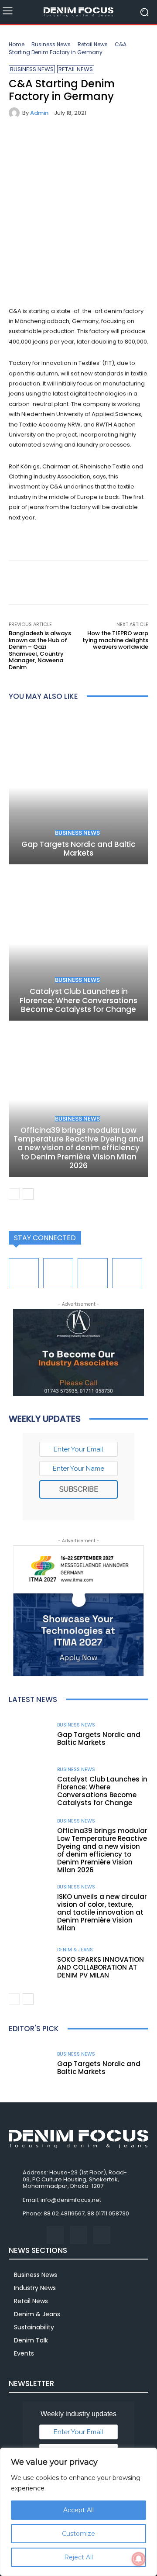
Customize (78, 2534)
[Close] (148, 2455)
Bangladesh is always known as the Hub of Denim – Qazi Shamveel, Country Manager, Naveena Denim (40, 650)
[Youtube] (127, 1273)
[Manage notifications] (139, 2559)
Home (17, 44)
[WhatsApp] (78, 141)
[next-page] (28, 1194)
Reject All (78, 2557)
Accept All (78, 2510)
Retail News (93, 44)
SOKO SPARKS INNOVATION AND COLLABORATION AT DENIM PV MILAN (101, 1967)
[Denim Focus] (78, 12)
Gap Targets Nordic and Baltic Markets (78, 849)
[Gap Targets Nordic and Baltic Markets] (78, 788)
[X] (38, 141)
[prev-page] (14, 1194)
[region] (78, 2512)
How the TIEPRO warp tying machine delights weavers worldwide (115, 640)
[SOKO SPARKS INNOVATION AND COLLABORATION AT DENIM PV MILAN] (30, 1964)
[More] (98, 141)
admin (39, 113)
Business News (51, 44)
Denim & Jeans (75, 1950)
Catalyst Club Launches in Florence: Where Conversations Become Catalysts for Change (78, 1000)
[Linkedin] (58, 1273)
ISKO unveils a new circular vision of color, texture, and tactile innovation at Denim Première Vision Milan (102, 1912)
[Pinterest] (58, 141)
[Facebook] (17, 141)
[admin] (15, 113)
